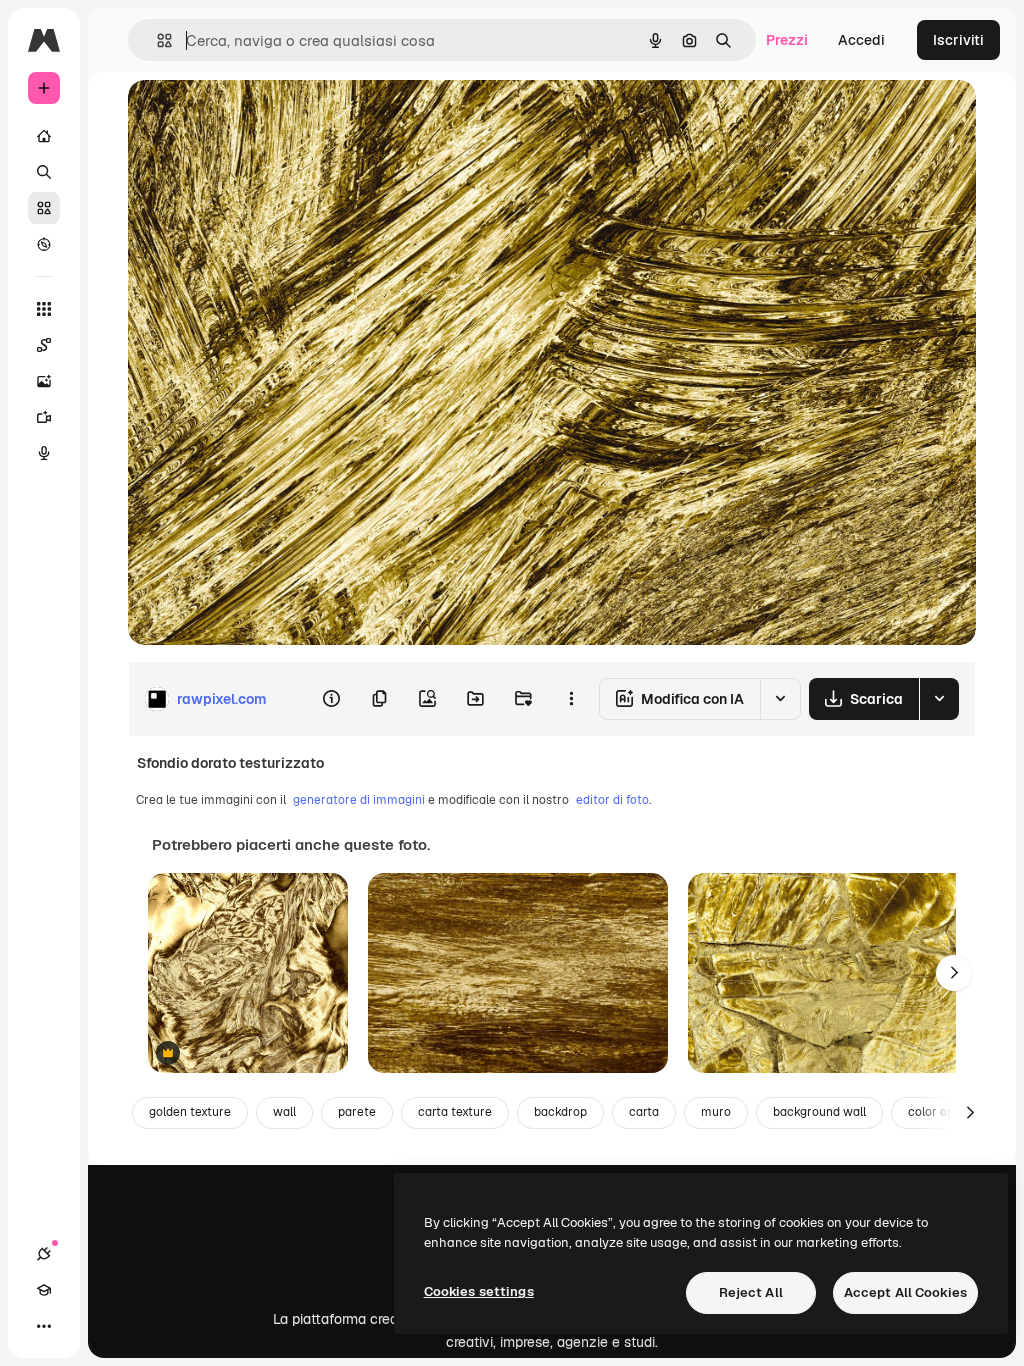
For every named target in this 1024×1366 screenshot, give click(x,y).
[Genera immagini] (44, 381)
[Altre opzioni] (571, 699)
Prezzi (787, 40)
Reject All (751, 1292)
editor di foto (612, 800)
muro (716, 1112)
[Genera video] (44, 417)
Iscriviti (958, 40)
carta (644, 1112)
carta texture (455, 1112)
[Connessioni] (44, 1254)
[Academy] (44, 1290)
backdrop (560, 1112)
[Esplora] (44, 244)
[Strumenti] (44, 309)
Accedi (861, 40)
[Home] (44, 136)
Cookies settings (479, 1291)
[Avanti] (954, 973)
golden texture (190, 1112)
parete (357, 1112)
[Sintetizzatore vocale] (44, 453)
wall (284, 1112)
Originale (260, 117)
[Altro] (44, 1326)
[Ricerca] (44, 172)
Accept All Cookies (905, 1292)
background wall (819, 1112)
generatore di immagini (359, 800)
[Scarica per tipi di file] (939, 699)
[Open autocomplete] (156, 40)
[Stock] (44, 208)
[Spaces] (44, 345)
